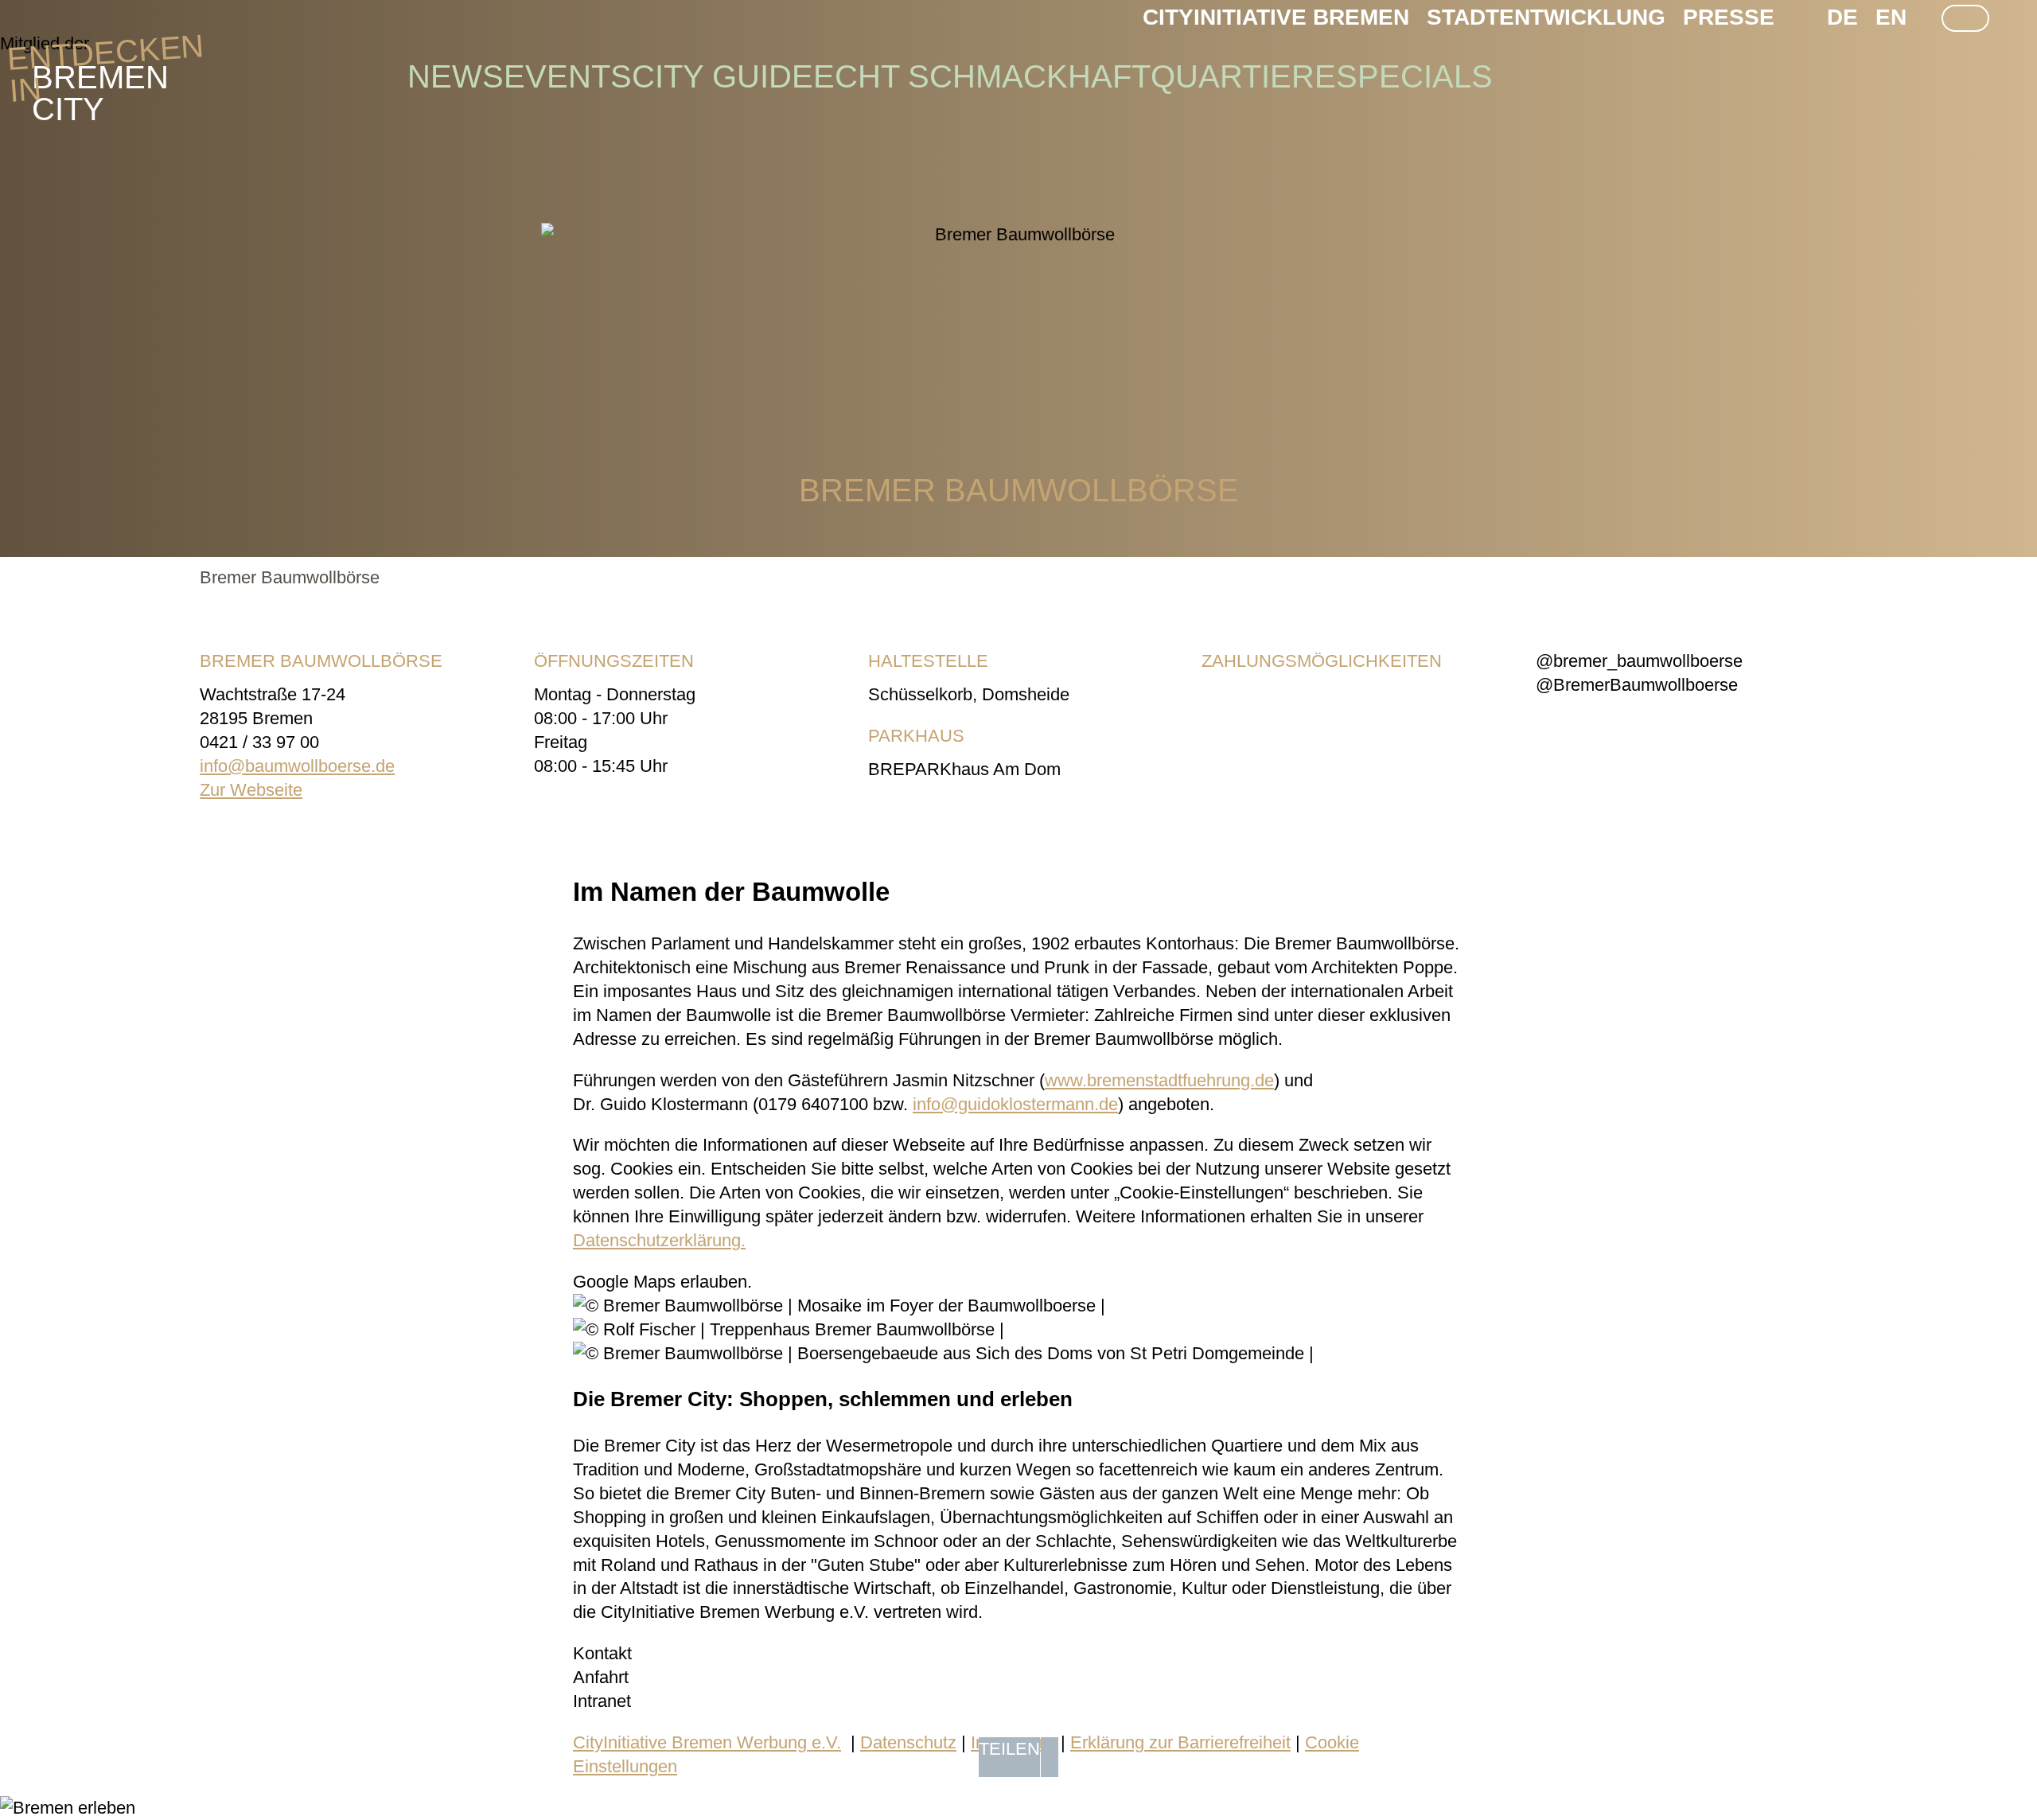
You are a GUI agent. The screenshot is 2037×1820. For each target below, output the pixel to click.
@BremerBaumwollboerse (1637, 685)
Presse (1729, 17)
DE (1842, 17)
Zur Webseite (251, 790)
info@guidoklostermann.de (1015, 1104)
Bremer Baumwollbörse (290, 577)
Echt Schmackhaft (982, 76)
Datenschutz (908, 1742)
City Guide (722, 76)
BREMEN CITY (100, 77)
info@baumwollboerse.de (297, 766)
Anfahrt (601, 1677)
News (456, 76)
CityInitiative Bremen (1276, 17)
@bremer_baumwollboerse (1639, 661)
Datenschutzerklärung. (659, 1240)
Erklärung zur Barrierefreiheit (1180, 1742)
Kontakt (602, 1653)
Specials (1414, 76)
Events (568, 76)
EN (1891, 17)
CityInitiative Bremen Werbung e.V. (707, 1742)
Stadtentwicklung (1546, 17)
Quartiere (1243, 76)
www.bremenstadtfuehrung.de (1159, 1080)
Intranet (602, 1701)
